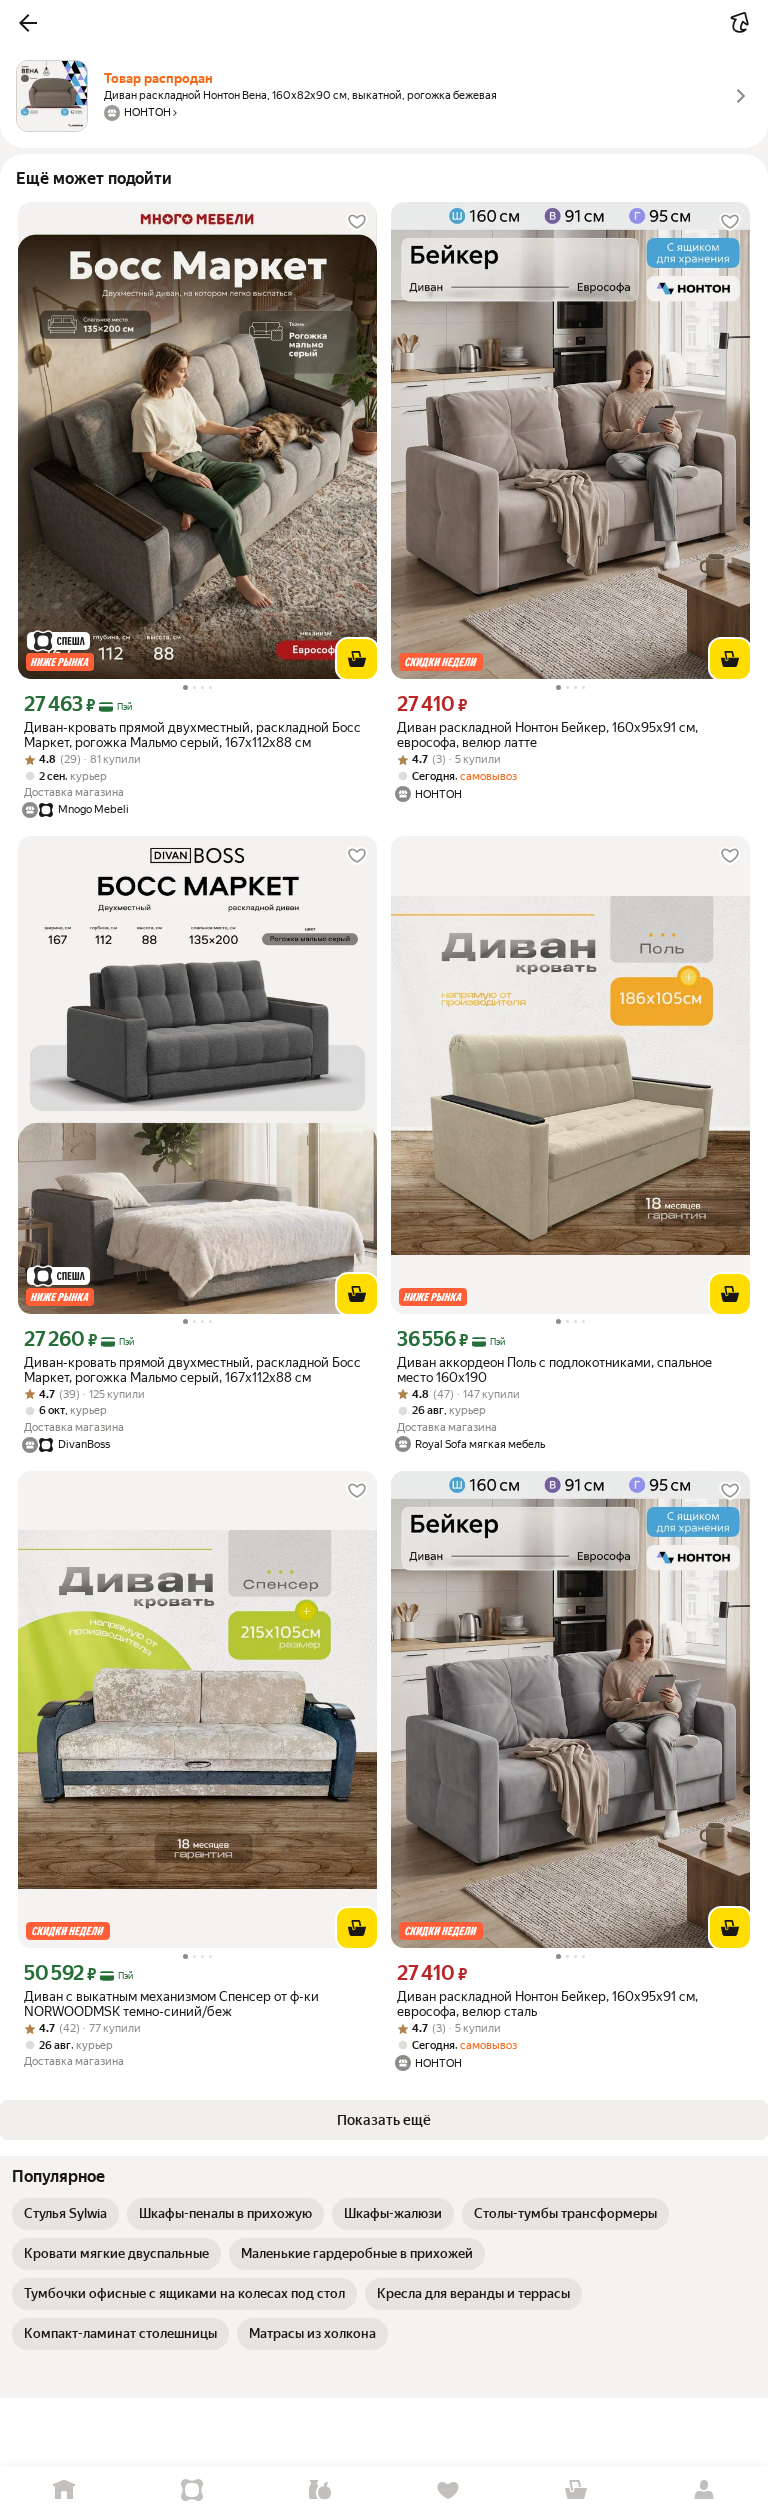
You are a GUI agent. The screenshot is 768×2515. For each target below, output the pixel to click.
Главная (64, 2490)
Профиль (704, 2490)
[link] (65, 2214)
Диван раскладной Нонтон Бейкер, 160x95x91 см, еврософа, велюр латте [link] (547, 735)
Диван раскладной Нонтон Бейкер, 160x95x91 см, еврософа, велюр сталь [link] (547, 2004)
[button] (28, 23)
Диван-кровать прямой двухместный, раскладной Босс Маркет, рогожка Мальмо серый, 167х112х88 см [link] (192, 735)
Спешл (192, 2490)
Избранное (448, 2490)
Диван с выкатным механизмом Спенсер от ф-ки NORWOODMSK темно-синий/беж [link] (171, 2004)
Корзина (576, 2490)
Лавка (320, 2490)
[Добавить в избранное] (357, 222)
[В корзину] (357, 659)
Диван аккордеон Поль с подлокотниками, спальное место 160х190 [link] (554, 1370)
